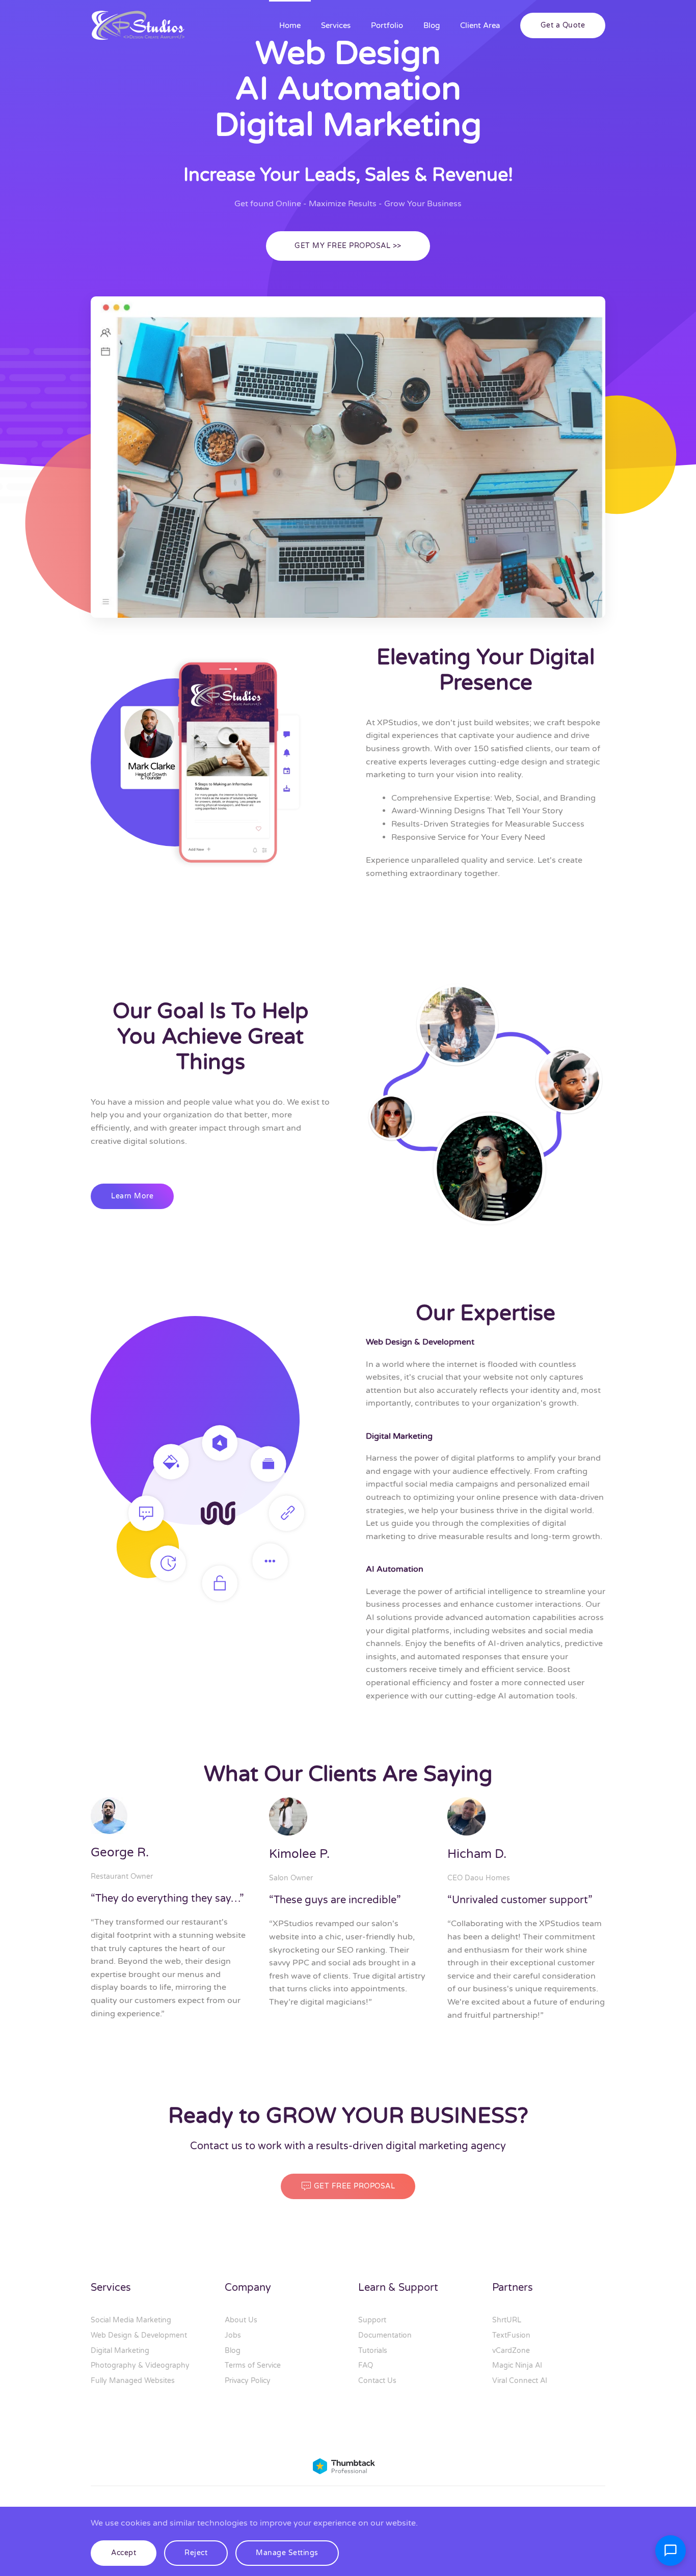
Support (372, 2320)
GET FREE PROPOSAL (355, 2186)
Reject (196, 2553)
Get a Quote (563, 25)
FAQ (366, 2365)
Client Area (480, 25)
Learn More (132, 1196)
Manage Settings (287, 2553)
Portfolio (387, 25)
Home (290, 25)
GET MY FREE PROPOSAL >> (348, 246)
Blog (432, 25)
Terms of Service (253, 2365)
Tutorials (373, 2351)
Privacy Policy (248, 2381)
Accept (124, 2553)
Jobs (233, 2335)
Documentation (385, 2335)
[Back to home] (139, 25)
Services (336, 25)
